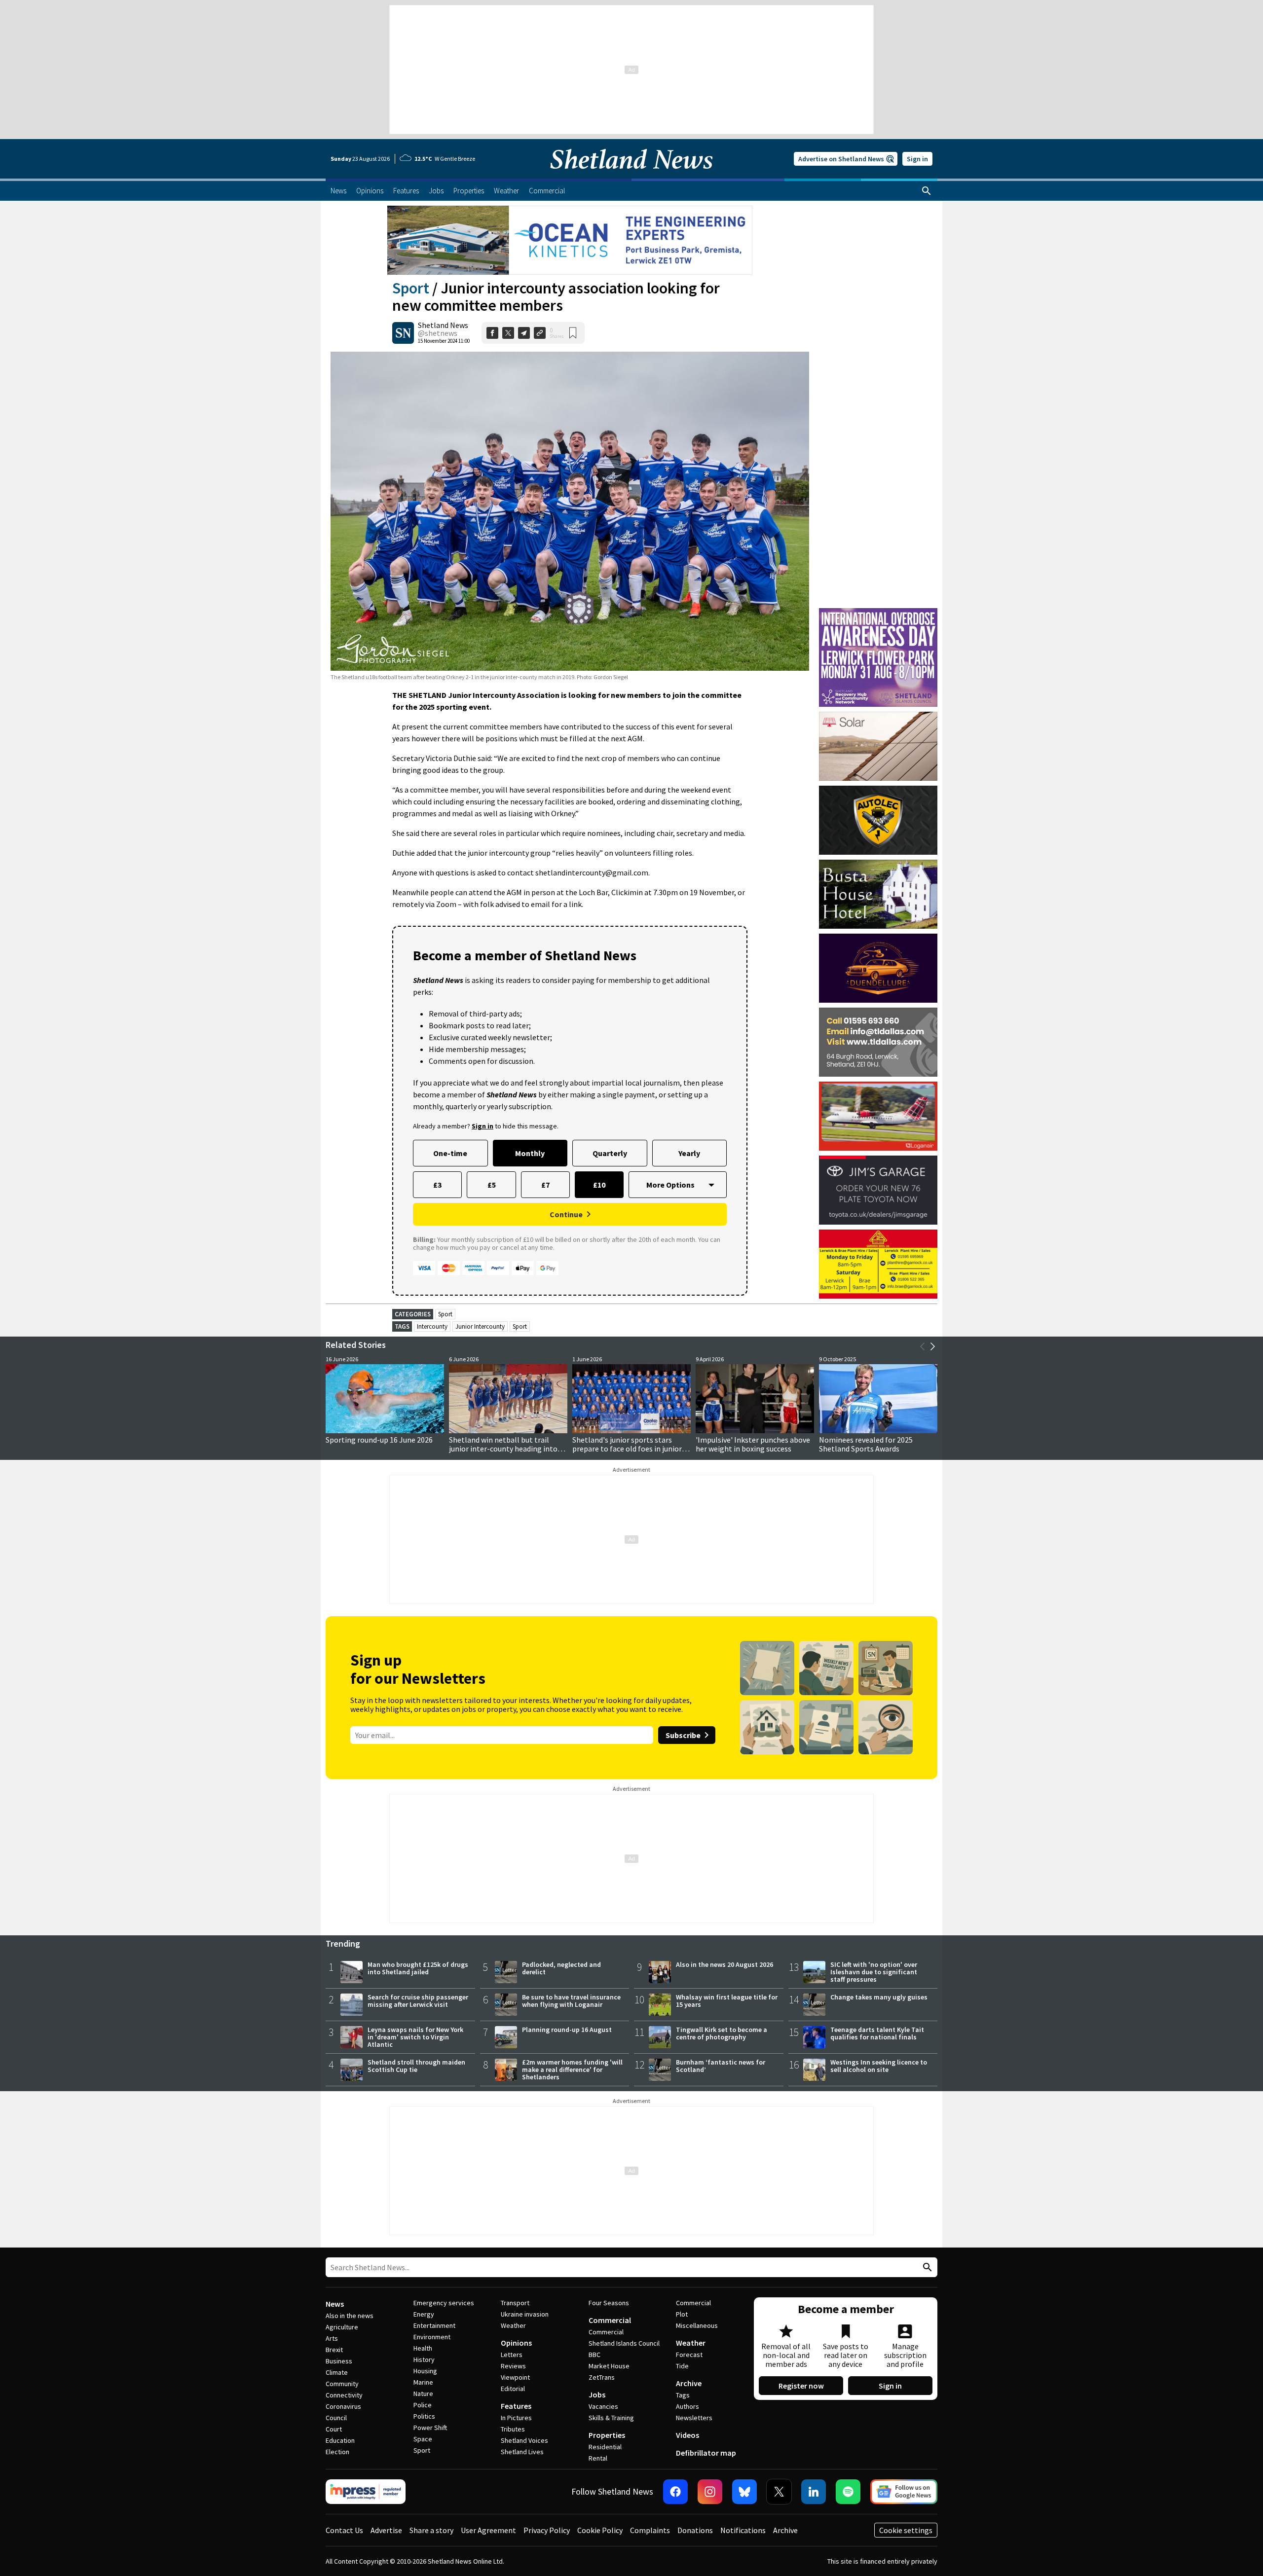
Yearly (689, 1153)
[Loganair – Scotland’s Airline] (878, 1116)
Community (342, 2384)
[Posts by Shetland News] (403, 333)
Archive (689, 2383)
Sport (411, 288)
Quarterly (610, 1153)
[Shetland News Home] (631, 176)
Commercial (610, 2320)
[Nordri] (878, 746)
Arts (332, 2338)
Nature (423, 2394)
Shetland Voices (524, 2440)
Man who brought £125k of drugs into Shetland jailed (418, 1968)
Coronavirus (343, 2406)
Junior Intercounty (480, 1326)
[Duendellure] (878, 968)
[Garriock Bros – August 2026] (878, 1264)
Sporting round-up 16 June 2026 (379, 1440)
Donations (695, 2530)
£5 (492, 1185)
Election (337, 2452)
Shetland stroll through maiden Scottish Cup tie (416, 2066)
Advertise (386, 2530)
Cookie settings (906, 2530)
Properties (607, 2435)
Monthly (530, 1153)
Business (339, 2361)
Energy (424, 2314)
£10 (599, 1185)
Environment (432, 2337)
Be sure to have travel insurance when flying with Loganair (571, 2001)
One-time (450, 1153)
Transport (515, 2303)
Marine (423, 2382)
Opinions (516, 2343)
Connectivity (344, 2395)
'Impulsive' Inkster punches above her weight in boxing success (753, 1444)
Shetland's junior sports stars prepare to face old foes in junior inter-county (627, 1449)
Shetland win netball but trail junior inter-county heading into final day (503, 1449)
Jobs (597, 2395)
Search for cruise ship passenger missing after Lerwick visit (418, 2001)
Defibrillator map (706, 2453)
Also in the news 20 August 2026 (724, 1964)
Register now (801, 2386)
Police (423, 2405)
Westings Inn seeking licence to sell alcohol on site (879, 2066)
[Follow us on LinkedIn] (814, 2492)
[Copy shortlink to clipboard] (540, 333)
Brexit (334, 2350)
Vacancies (603, 2406)
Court (334, 2429)
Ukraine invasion (525, 2314)
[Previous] (923, 1346)
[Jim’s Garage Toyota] (878, 1190)
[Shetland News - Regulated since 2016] (366, 2492)
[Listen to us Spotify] (848, 2492)
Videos (687, 2435)
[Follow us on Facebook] (675, 2492)
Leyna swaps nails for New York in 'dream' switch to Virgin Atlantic (415, 2037)
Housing (425, 2371)
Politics (424, 2416)
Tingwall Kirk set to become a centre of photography (722, 2033)
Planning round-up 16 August (567, 2030)
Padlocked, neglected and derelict (561, 1968)
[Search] (927, 191)
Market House (609, 2366)
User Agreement (488, 2530)
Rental (598, 2458)
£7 (545, 1185)
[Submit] (926, 2268)
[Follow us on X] (779, 2492)
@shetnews (438, 333)
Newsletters (694, 2418)
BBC (594, 2355)
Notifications (743, 2530)
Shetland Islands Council (624, 2343)
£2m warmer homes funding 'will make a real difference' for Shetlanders (572, 2069)
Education (340, 2440)
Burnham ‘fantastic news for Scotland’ (721, 2066)
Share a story (431, 2530)
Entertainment (434, 2325)
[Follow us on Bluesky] (744, 2492)
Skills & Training (611, 2418)
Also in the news (350, 2316)
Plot (682, 2314)
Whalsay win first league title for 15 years (727, 2001)
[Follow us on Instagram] (710, 2492)
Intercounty (432, 1326)
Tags (683, 2395)
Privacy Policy (547, 2530)
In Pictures (516, 2418)
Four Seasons (609, 2303)
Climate (337, 2372)
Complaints (650, 2530)
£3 (437, 1185)
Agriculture (342, 2327)
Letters (512, 2355)
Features (516, 2406)
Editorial (513, 2389)
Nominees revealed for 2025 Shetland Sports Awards (866, 1444)
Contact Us (344, 2530)
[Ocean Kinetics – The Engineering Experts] (570, 240)
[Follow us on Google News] (904, 2492)
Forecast (689, 2355)
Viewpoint (515, 2377)
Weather (513, 2325)
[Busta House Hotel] (878, 894)
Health (423, 2348)
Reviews (513, 2366)
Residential (605, 2447)
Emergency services (444, 2303)
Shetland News (443, 325)
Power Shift (430, 2428)
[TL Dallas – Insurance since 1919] (878, 1042)
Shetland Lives (522, 2452)
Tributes (513, 2429)
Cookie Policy (600, 2530)
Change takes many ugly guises (879, 1997)
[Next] (932, 1346)
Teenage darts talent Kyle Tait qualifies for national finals (877, 2033)
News (335, 2304)
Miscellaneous (697, 2325)
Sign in (917, 159)
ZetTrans (602, 2377)
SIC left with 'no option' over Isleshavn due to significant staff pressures (874, 1972)
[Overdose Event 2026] (878, 613)
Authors (687, 2406)
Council (336, 2418)
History (424, 2359)
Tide (682, 2366)
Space (423, 2439)
